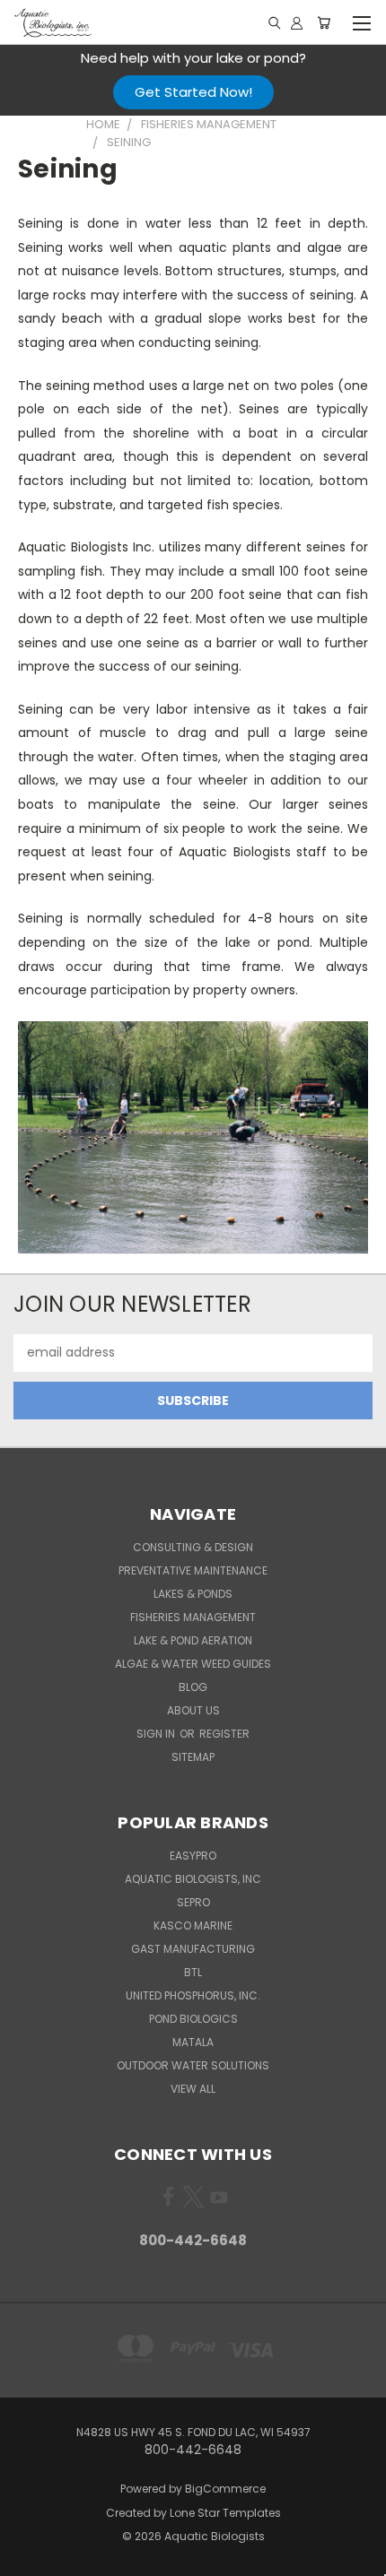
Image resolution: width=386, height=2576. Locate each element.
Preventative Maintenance (193, 1570)
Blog (193, 1687)
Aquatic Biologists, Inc (193, 1879)
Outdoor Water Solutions (193, 2065)
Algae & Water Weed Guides (193, 1664)
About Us (193, 1710)
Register (224, 1734)
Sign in (157, 1734)
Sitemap (193, 1757)
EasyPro (193, 1856)
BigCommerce (225, 2489)
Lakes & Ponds (193, 1594)
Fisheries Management (193, 1617)
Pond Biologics (193, 2019)
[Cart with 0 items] (324, 22)
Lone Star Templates (225, 2513)
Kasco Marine (193, 1925)
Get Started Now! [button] (193, 92)
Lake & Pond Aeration (193, 1640)
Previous (28, 2558)
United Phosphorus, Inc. (193, 1995)
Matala (193, 2042)
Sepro (193, 1902)
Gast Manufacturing (193, 1949)
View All (193, 2089)
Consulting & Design (193, 1547)
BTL (193, 1972)
